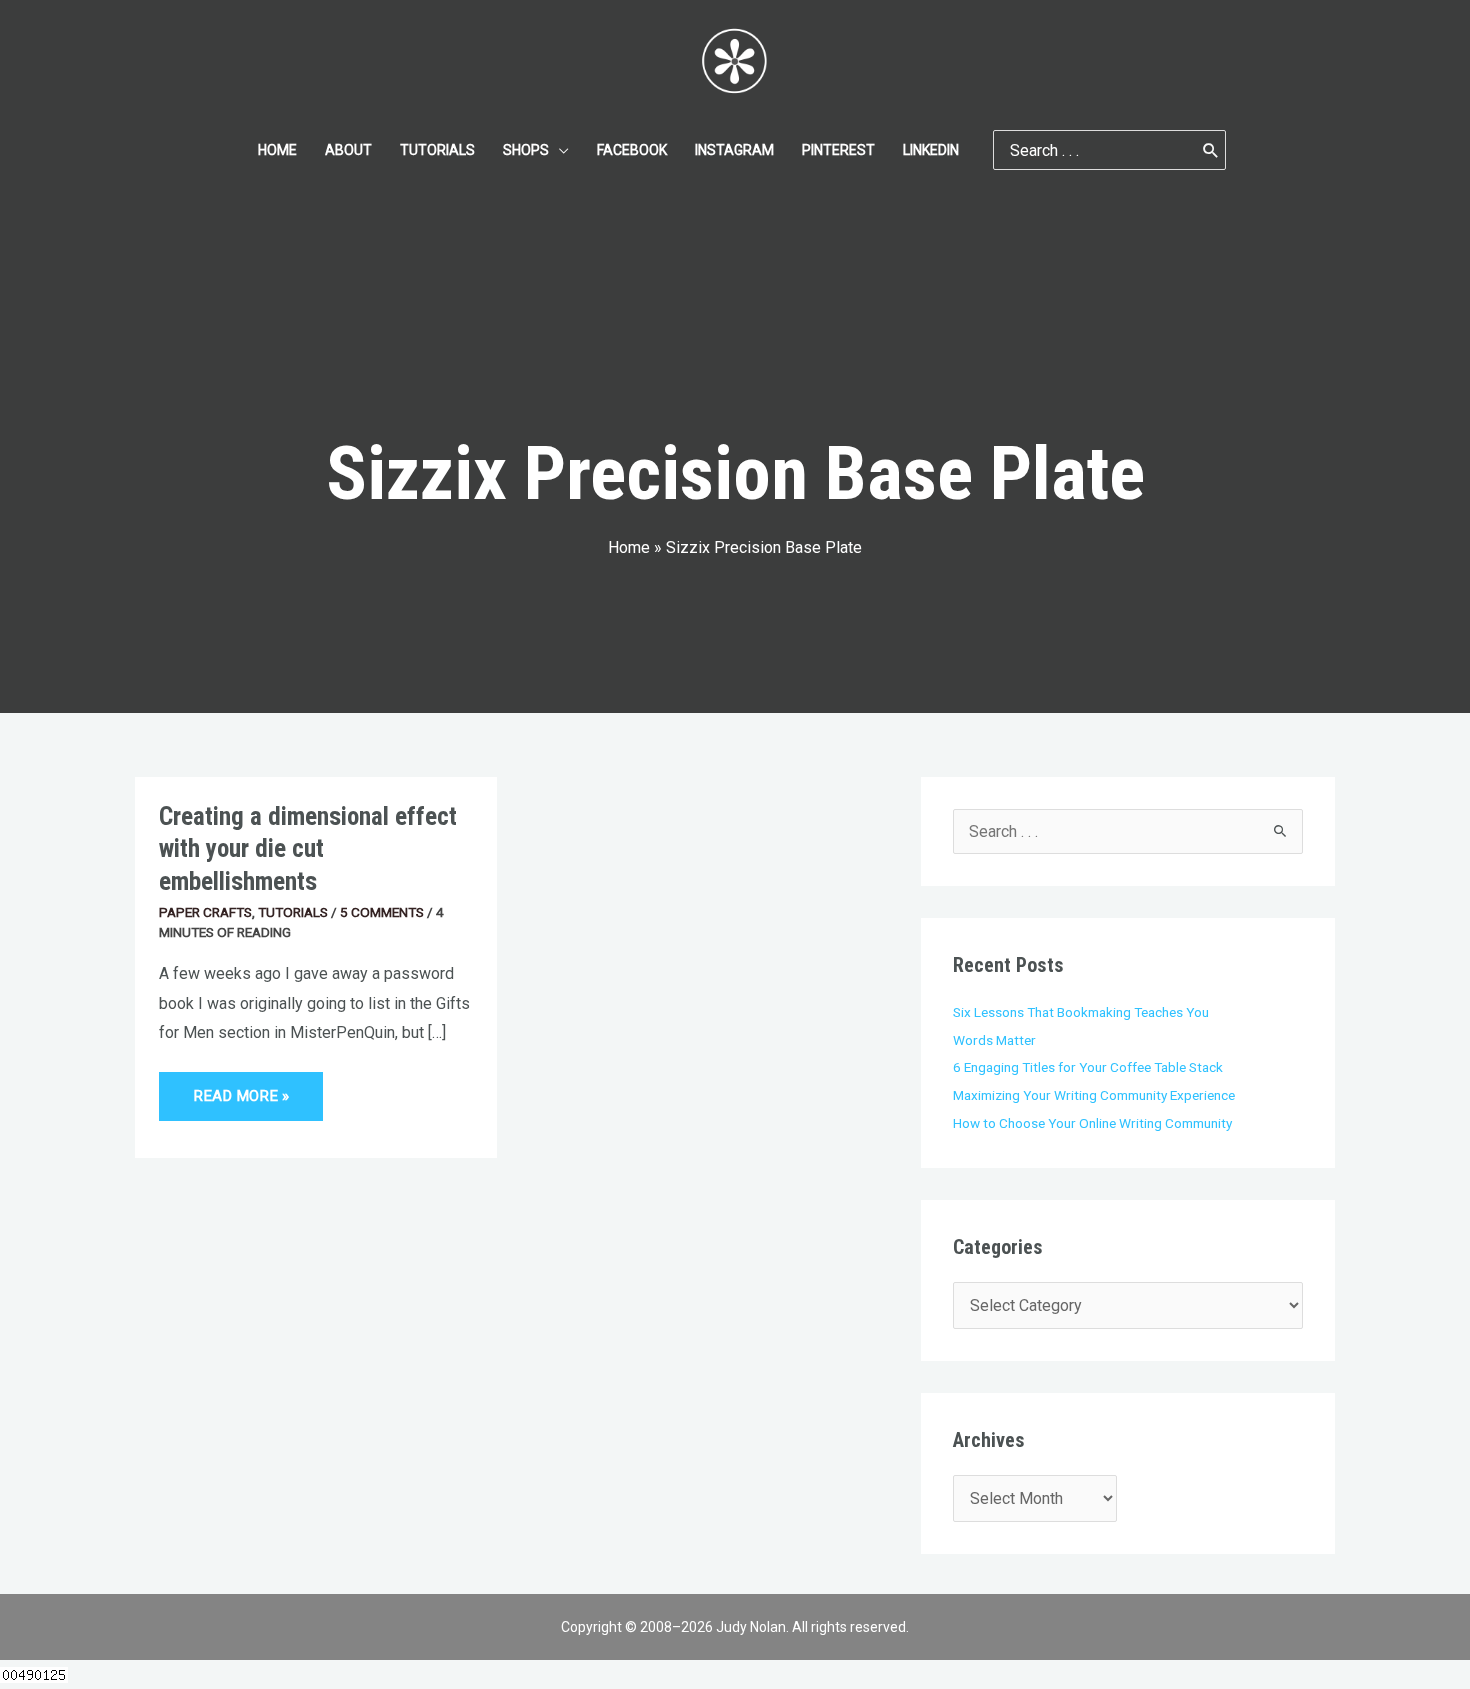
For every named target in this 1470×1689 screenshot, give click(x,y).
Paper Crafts (205, 912)
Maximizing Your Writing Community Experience (1094, 1095)
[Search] (1211, 150)
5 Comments (382, 912)
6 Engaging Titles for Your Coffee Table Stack (1088, 1067)
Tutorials (293, 912)
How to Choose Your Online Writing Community (1092, 1123)
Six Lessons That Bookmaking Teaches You (1081, 1012)
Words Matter (994, 1040)
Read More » (257, 1088)
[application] (559, 150)
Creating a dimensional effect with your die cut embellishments (308, 849)
